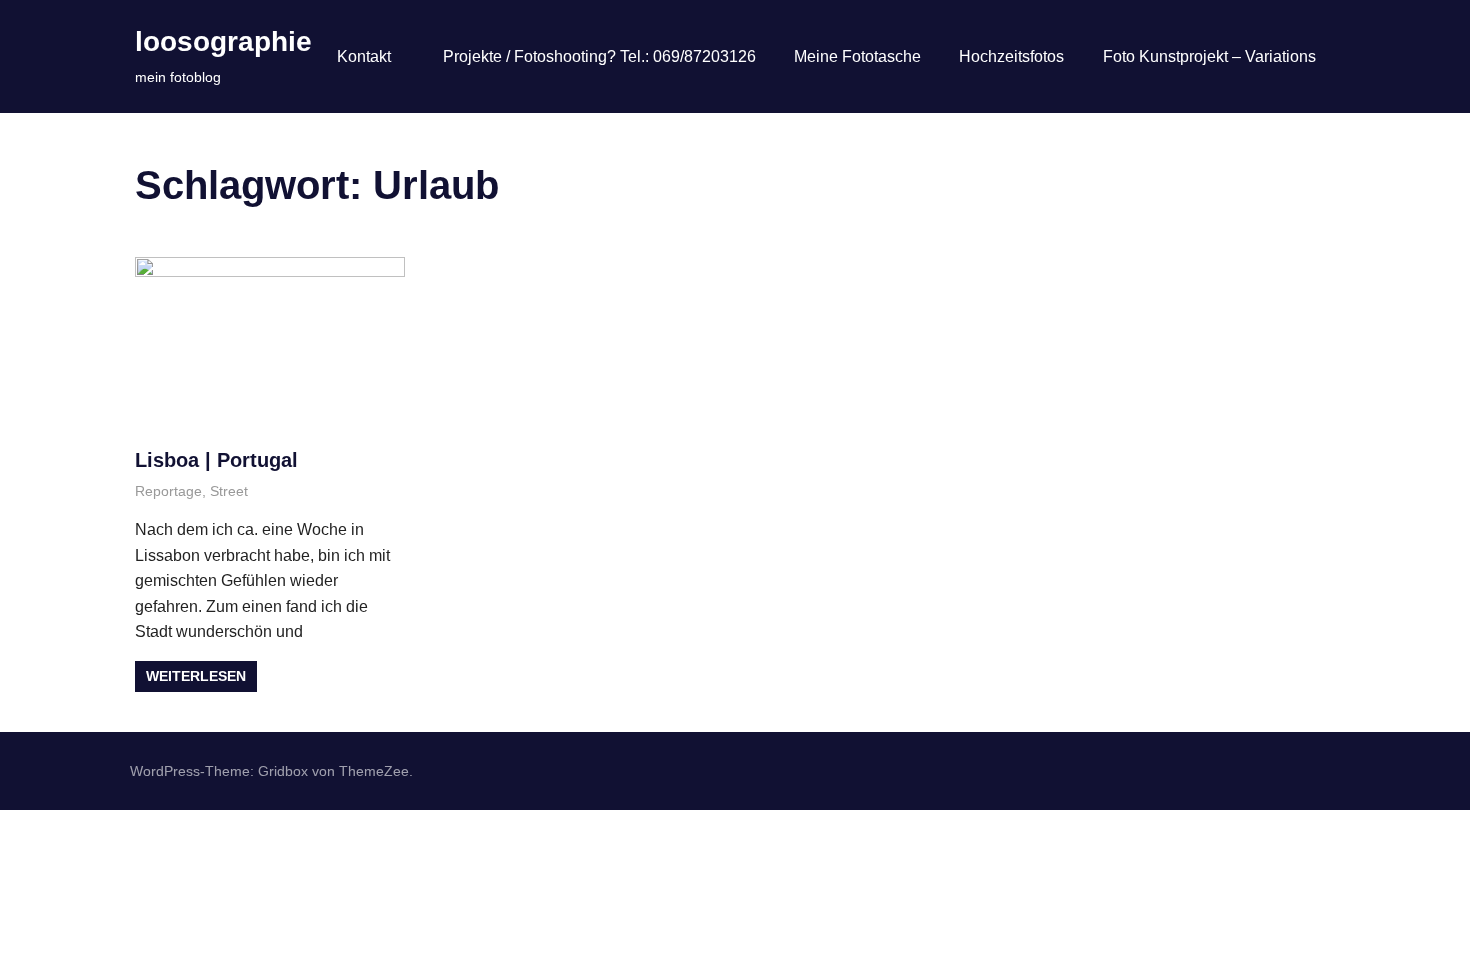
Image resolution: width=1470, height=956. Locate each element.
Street (229, 491)
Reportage (168, 491)
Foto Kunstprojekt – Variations (1209, 56)
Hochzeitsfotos (1011, 56)
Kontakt (364, 56)
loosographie (223, 41)
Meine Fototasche (857, 56)
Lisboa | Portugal (216, 460)
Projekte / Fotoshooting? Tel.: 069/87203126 (599, 56)
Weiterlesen (196, 676)
